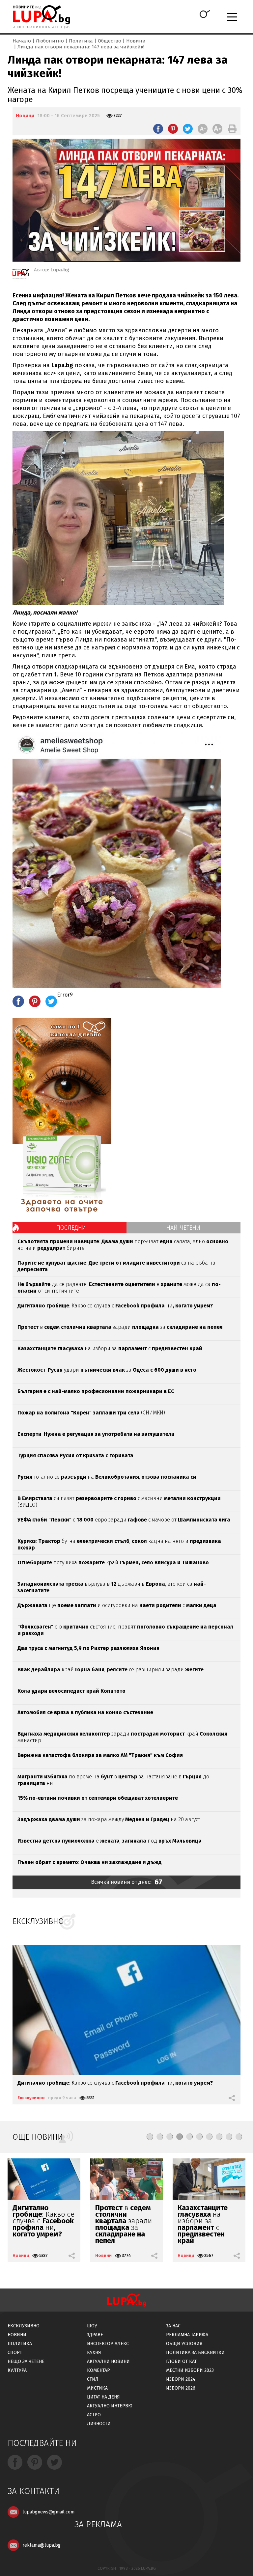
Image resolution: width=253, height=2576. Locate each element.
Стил (93, 2379)
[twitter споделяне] (188, 129)
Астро (94, 2415)
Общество (110, 41)
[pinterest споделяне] (173, 129)
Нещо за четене (26, 2361)
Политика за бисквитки (195, 2353)
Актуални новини (108, 2361)
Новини (136, 41)
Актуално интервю (110, 2406)
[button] (150, 2137)
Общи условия (184, 2344)
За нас (173, 2326)
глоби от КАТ (181, 2361)
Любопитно (50, 41)
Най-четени (183, 1228)
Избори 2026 (181, 2388)
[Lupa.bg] (21, 275)
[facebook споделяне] (158, 129)
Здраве (95, 2335)
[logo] (41, 17)
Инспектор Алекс (108, 2344)
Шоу (92, 2326)
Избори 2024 (181, 2379)
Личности (99, 2424)
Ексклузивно (31, 2098)
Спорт (15, 2353)
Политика (81, 41)
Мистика (97, 2388)
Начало (22, 41)
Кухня (94, 2353)
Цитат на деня (103, 2397)
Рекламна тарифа (187, 2335)
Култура (17, 2370)
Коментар (98, 2370)
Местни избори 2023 (190, 2370)
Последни (71, 1228)
